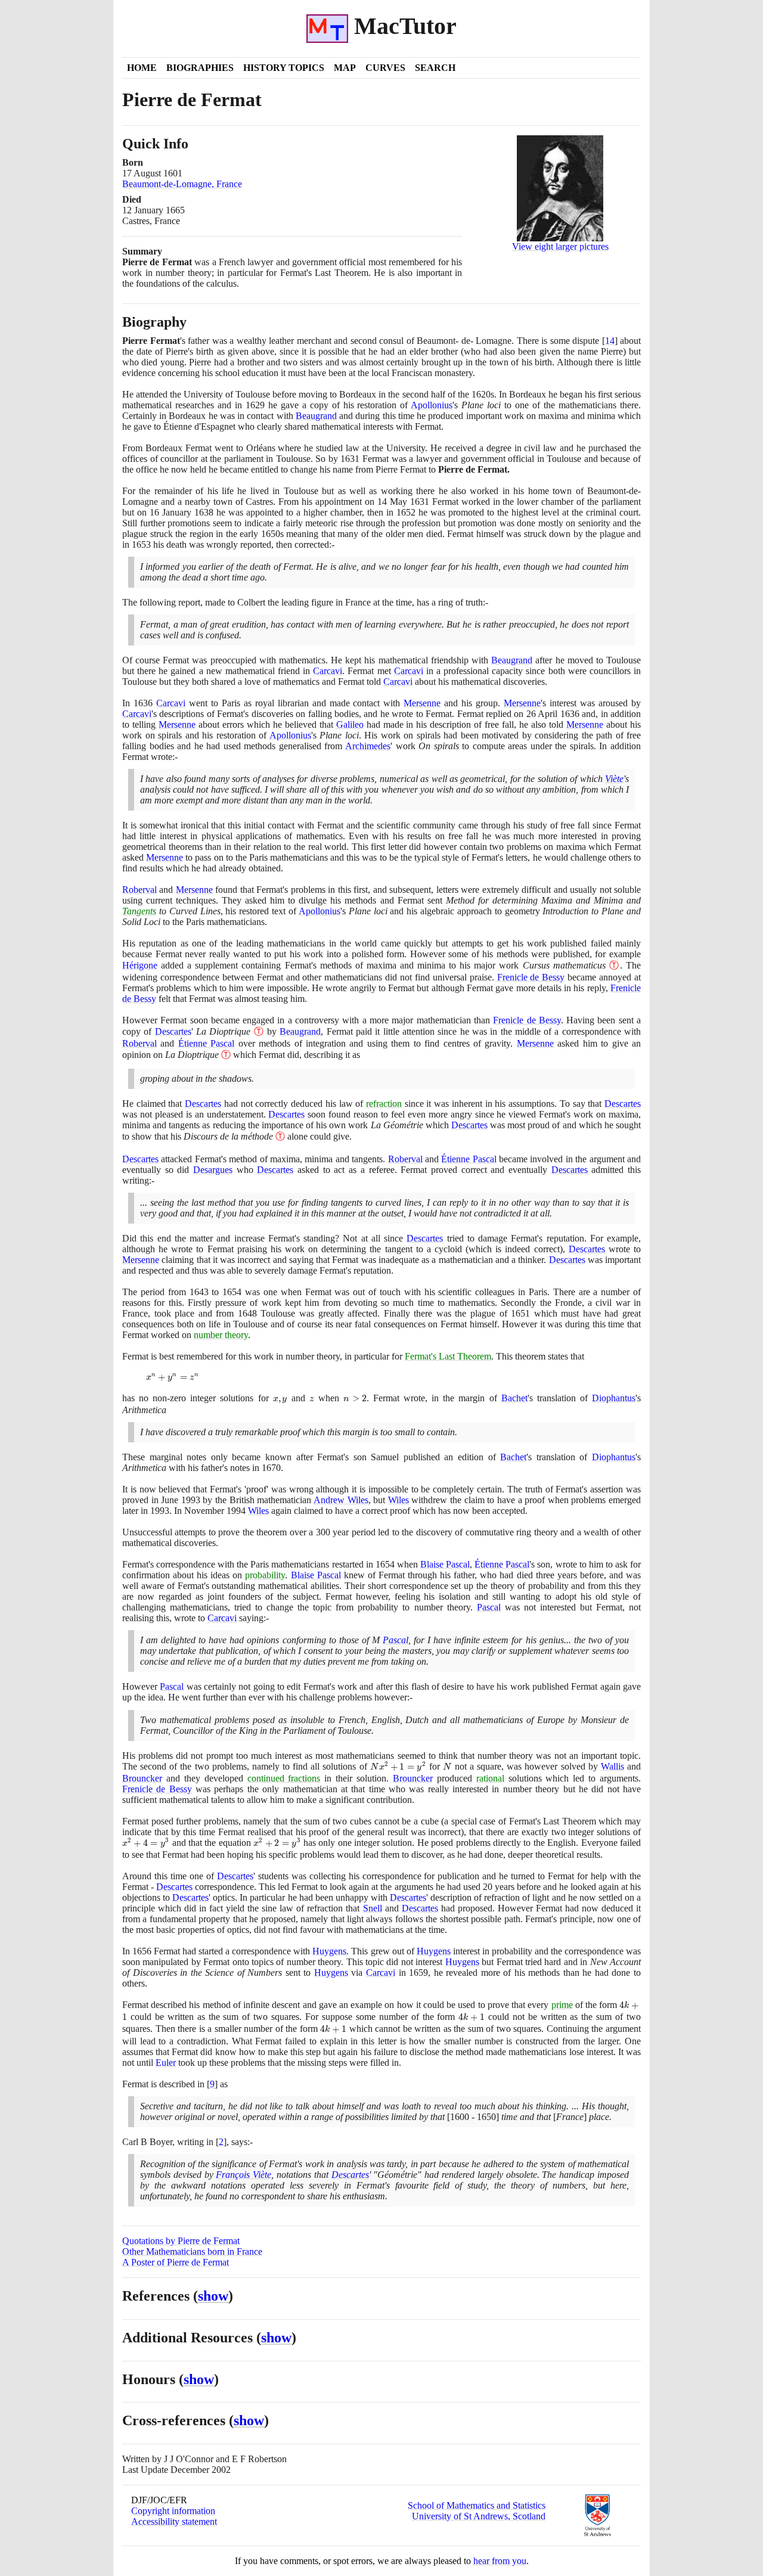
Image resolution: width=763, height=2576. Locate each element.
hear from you (500, 2561)
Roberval (139, 890)
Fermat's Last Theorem (448, 1356)
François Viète (244, 2175)
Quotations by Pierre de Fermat (181, 2241)
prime (562, 2005)
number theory (221, 1335)
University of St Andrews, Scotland (479, 2516)
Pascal (489, 1607)
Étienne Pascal (206, 1043)
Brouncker (142, 1778)
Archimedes (368, 746)
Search (435, 68)
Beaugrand (316, 416)
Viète (614, 779)
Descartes (173, 1031)
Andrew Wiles (341, 1500)
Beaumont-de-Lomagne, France (182, 184)
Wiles (398, 1500)
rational (490, 1778)
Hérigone (140, 965)
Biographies (200, 68)
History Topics (284, 68)
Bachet (514, 1398)
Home (142, 68)
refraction (384, 1104)
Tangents (139, 911)
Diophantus (614, 1398)
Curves (385, 68)
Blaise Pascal (445, 1564)
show (213, 2296)
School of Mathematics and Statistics (477, 2505)
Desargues (213, 1170)
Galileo (350, 724)
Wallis (612, 1766)
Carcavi (328, 671)
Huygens (329, 1951)
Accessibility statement (174, 2521)
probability (265, 1575)
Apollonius (432, 405)
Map (345, 68)
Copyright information (173, 2511)
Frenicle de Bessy (531, 977)
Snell (373, 1908)
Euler (166, 2063)
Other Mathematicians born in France (192, 2251)
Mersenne (422, 703)
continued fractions (284, 1778)
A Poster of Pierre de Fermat (176, 2262)
